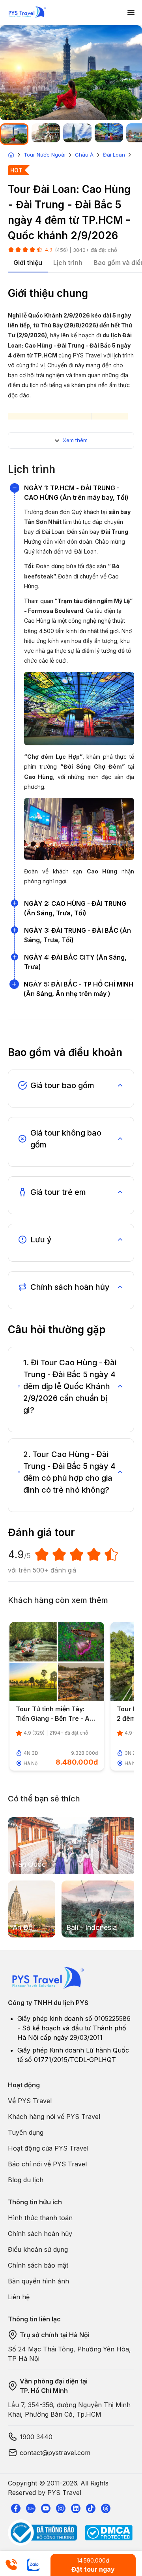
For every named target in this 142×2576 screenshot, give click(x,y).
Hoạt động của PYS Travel (48, 2148)
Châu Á (84, 155)
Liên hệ (19, 2297)
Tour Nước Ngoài (45, 155)
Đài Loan (114, 155)
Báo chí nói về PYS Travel (47, 2164)
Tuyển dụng (26, 2132)
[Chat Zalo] (33, 2565)
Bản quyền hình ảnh (38, 2281)
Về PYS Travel (30, 2101)
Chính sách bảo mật (38, 2265)
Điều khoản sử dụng (38, 2249)
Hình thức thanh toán (40, 2218)
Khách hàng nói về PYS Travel (54, 2117)
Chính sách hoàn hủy (40, 2234)
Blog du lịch (26, 2180)
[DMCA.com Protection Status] (109, 2533)
